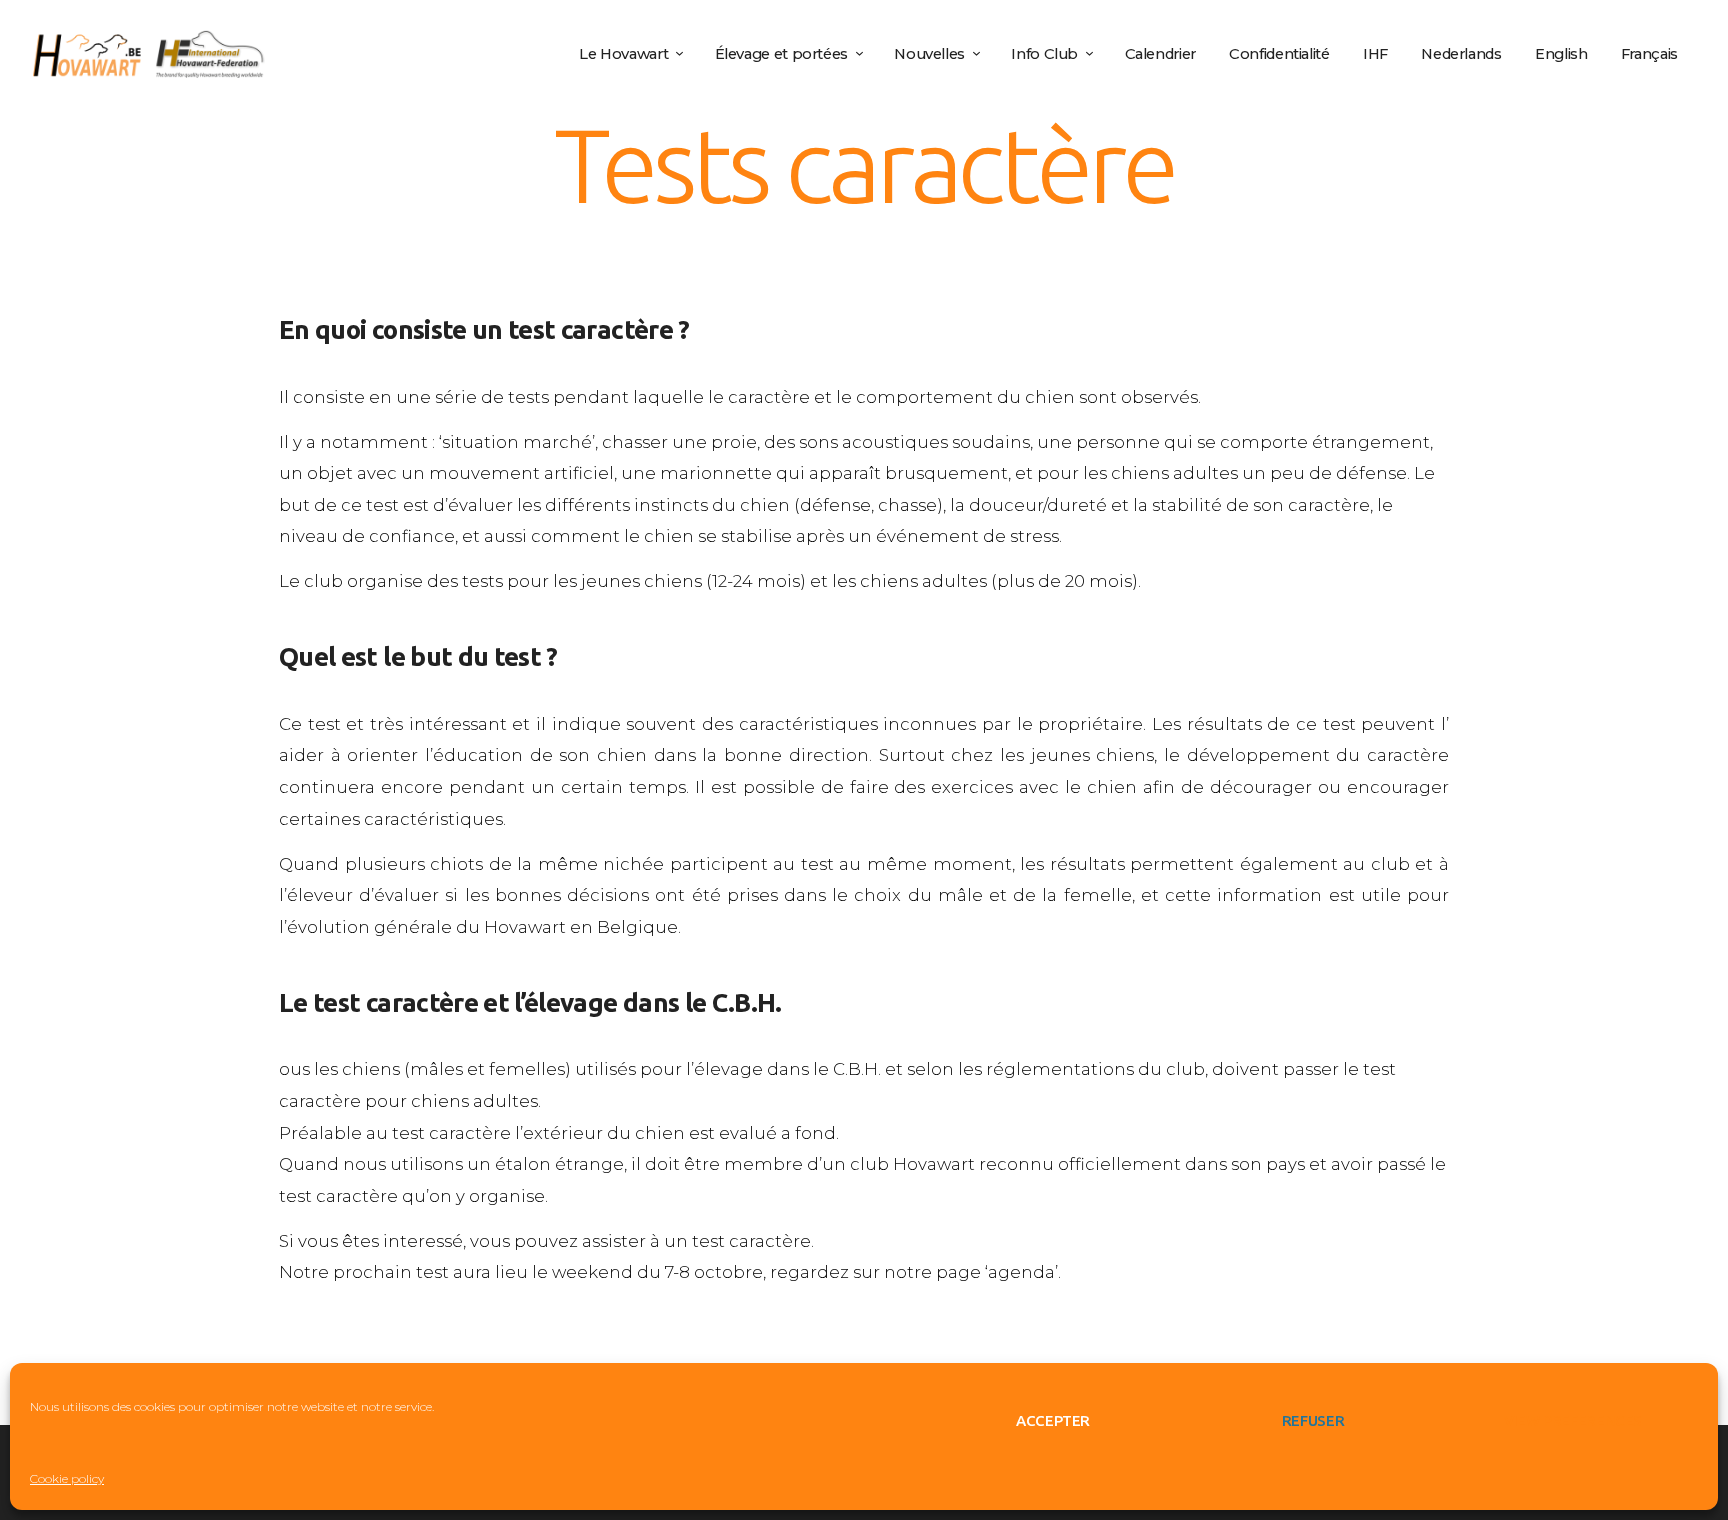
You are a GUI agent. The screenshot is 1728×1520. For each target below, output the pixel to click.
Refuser (1313, 1420)
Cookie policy (67, 1478)
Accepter (1053, 1420)
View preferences (1573, 1420)
